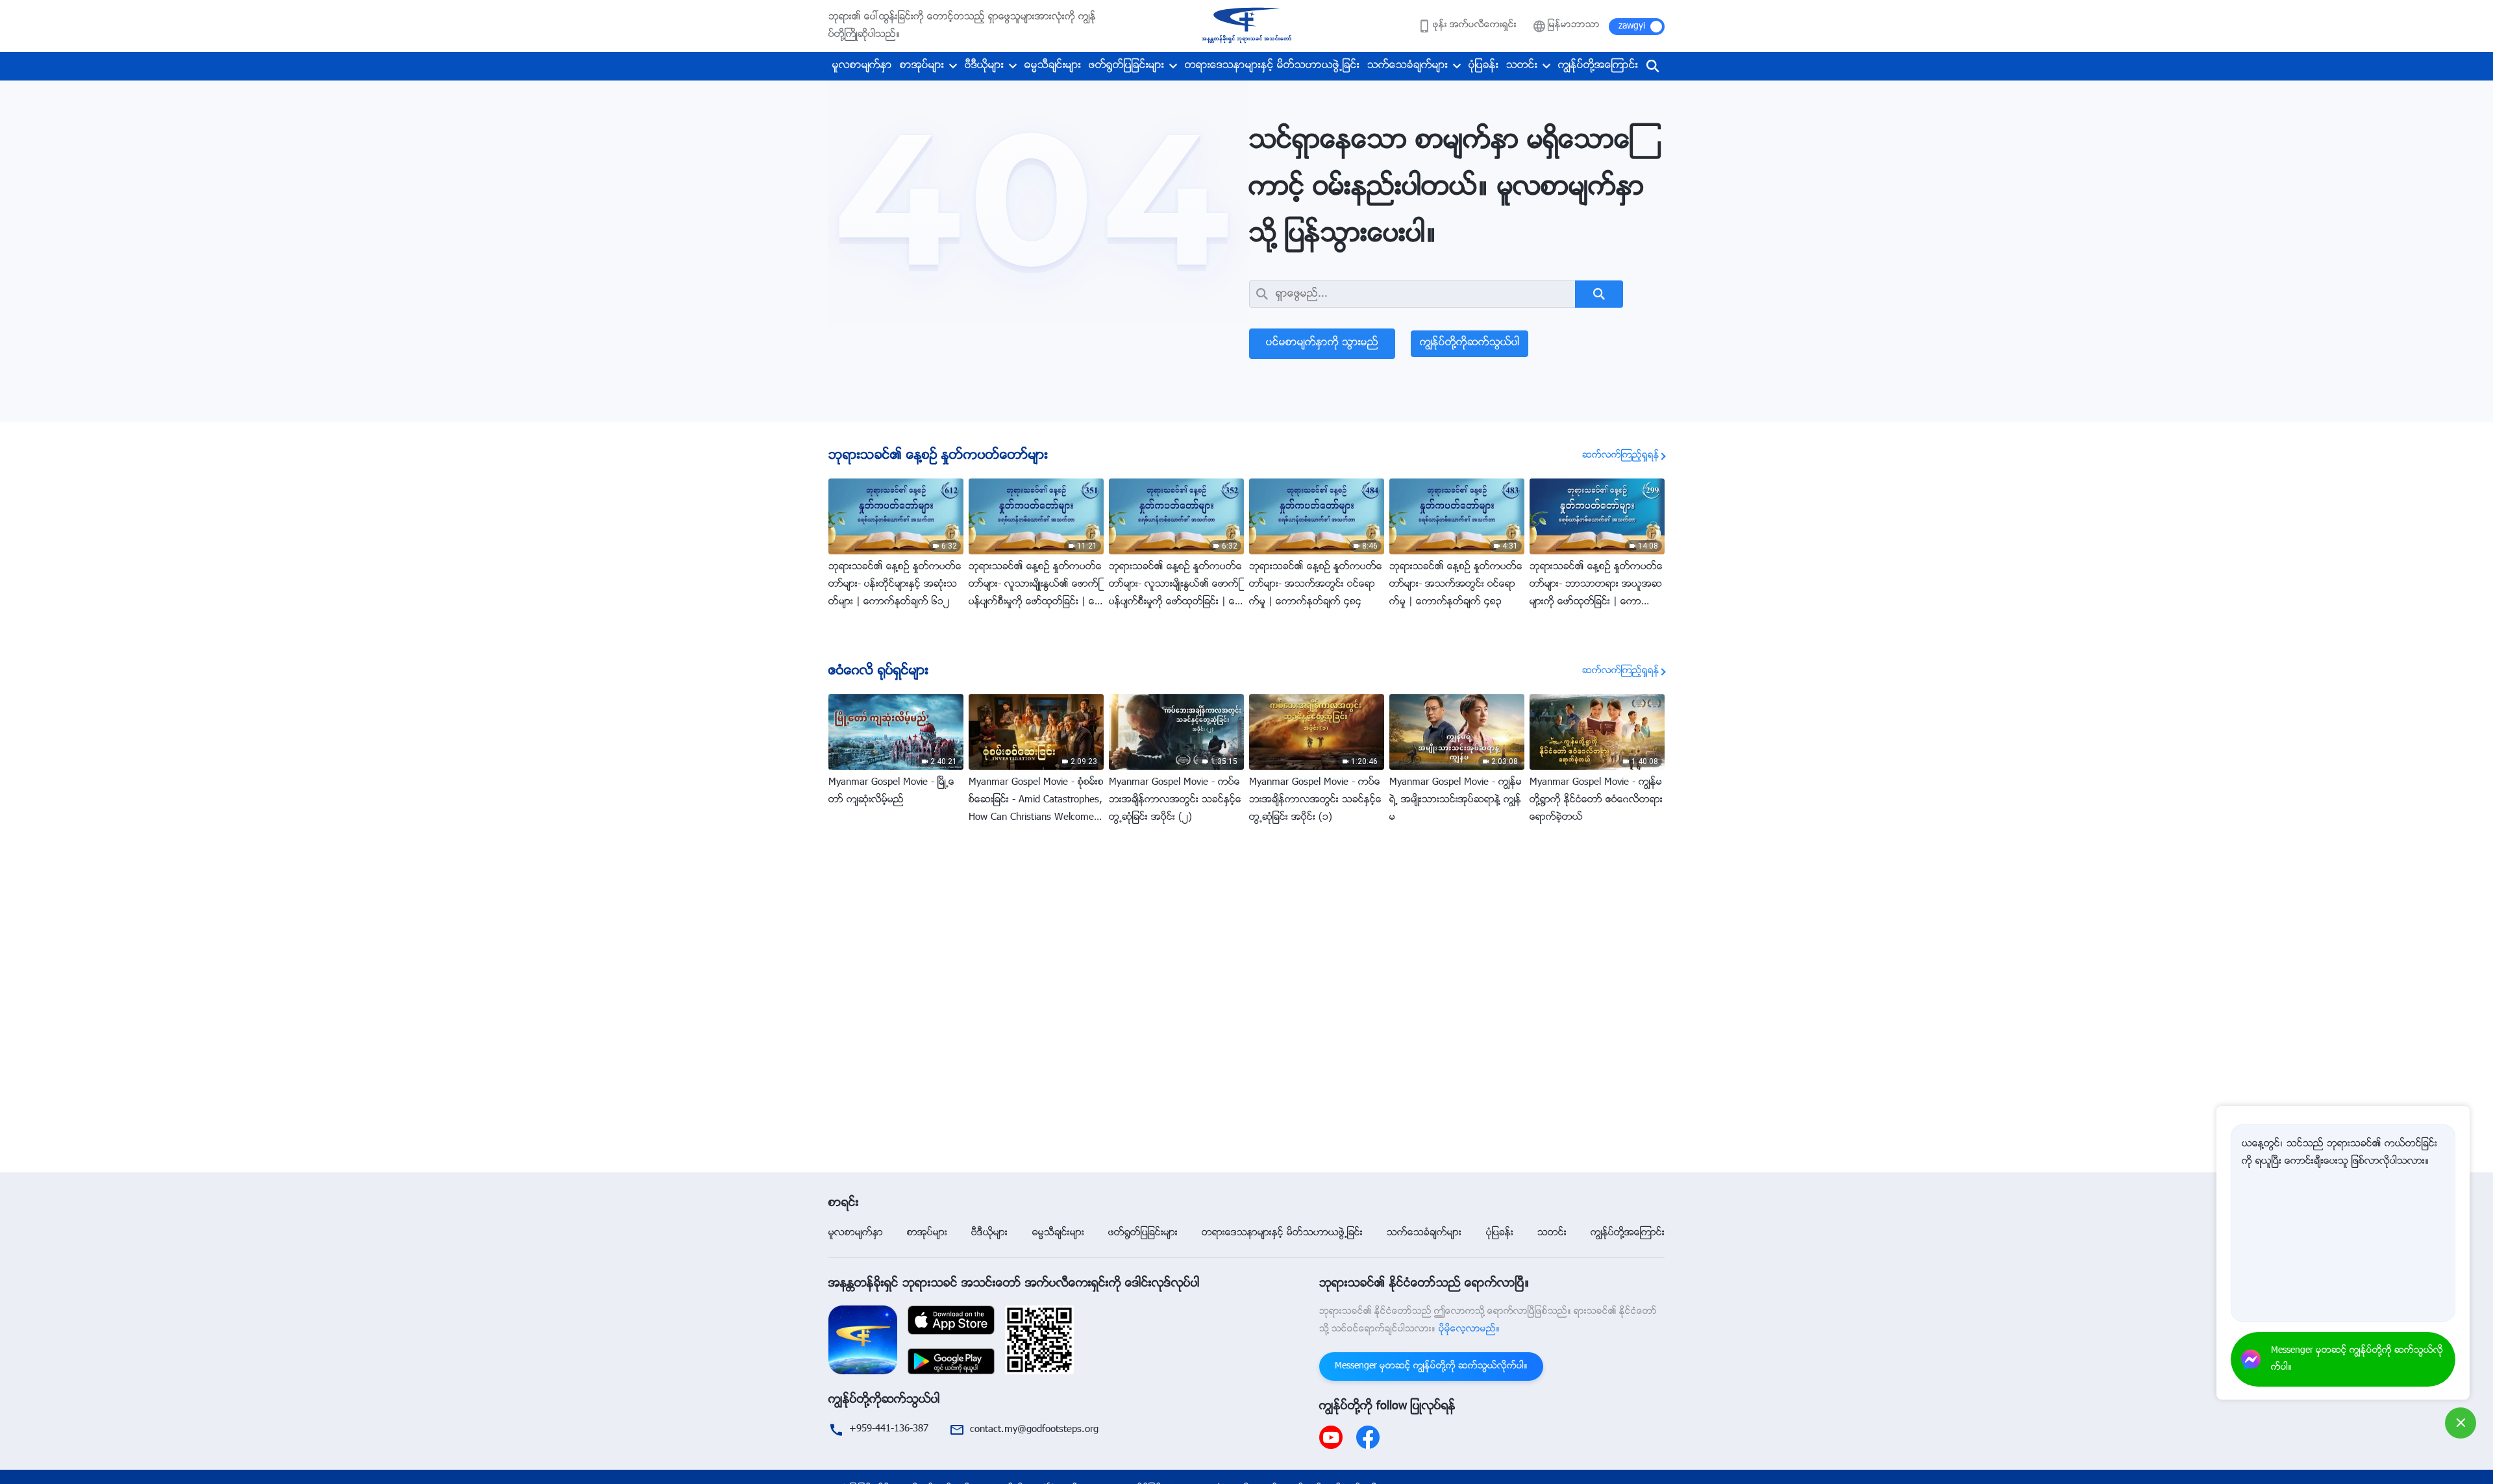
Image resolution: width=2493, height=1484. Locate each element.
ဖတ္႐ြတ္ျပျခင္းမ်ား (1126, 66)
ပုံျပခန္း (1483, 66)
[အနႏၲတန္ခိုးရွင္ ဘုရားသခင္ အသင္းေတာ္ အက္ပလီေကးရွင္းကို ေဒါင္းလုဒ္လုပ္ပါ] (863, 1340)
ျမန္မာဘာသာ (1574, 25)
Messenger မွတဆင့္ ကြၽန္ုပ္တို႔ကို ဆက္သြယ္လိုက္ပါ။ (1431, 1367)
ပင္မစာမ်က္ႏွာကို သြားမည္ (1322, 343)
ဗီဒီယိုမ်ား (984, 66)
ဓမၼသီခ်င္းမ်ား (1053, 66)
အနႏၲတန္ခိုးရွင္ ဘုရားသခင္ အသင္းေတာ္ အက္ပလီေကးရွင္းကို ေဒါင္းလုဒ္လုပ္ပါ (1014, 1284)
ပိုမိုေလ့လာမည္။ (1469, 1329)
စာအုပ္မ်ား (922, 66)
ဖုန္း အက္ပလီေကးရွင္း (1475, 25)
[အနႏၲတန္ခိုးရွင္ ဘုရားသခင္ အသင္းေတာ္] (1246, 26)
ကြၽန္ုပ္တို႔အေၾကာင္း (1598, 66)
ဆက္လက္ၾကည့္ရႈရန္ (1621, 456)
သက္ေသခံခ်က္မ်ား (1408, 66)
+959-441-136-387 (889, 1429)
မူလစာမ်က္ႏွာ (862, 66)
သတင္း (1522, 66)
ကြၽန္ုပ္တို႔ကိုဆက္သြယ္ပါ (1470, 343)
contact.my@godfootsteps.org (1034, 1430)
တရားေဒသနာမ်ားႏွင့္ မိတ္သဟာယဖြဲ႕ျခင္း (1272, 66)
